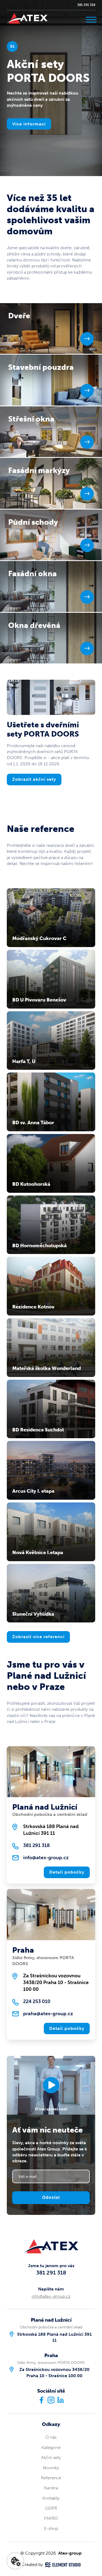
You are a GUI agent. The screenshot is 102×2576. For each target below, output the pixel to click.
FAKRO (51, 2518)
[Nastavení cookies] (15, 2561)
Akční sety (51, 2457)
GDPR (51, 2508)
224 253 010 (37, 2001)
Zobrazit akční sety (34, 779)
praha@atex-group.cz (48, 2014)
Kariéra (51, 2488)
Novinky (51, 2468)
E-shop (51, 2528)
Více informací (29, 124)
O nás (51, 2437)
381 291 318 (86, 5)
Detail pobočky (67, 1872)
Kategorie (51, 2447)
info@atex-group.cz (46, 1858)
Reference (51, 2478)
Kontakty (51, 2498)
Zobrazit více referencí (38, 1637)
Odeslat (51, 2197)
